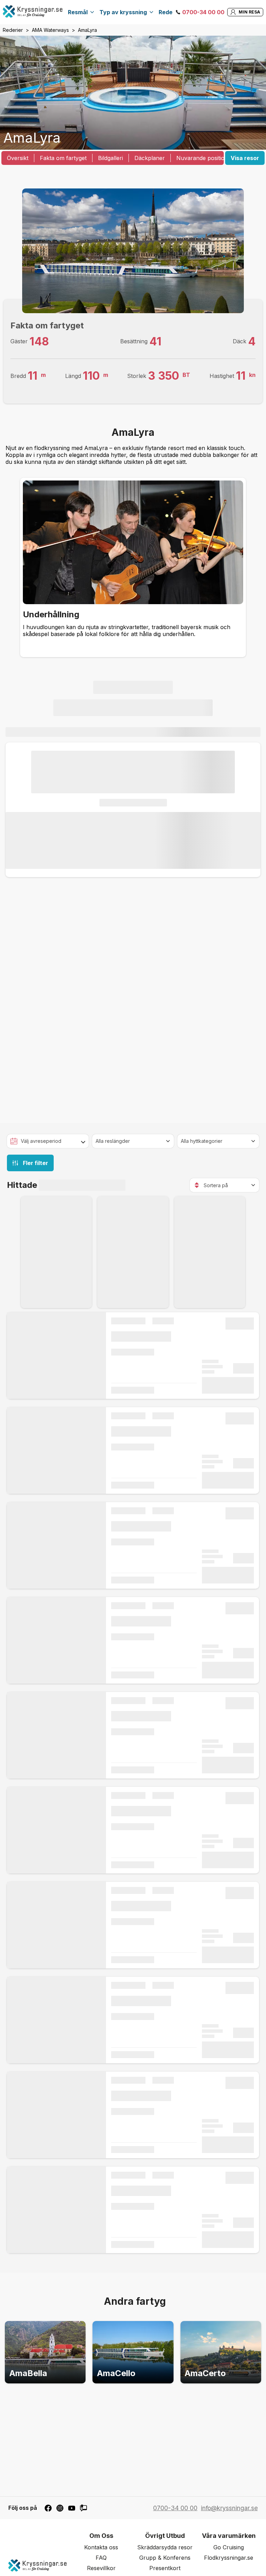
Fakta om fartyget (63, 158)
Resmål (78, 12)
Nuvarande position (202, 158)
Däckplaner (150, 158)
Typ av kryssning (123, 12)
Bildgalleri (110, 158)
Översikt (18, 158)
